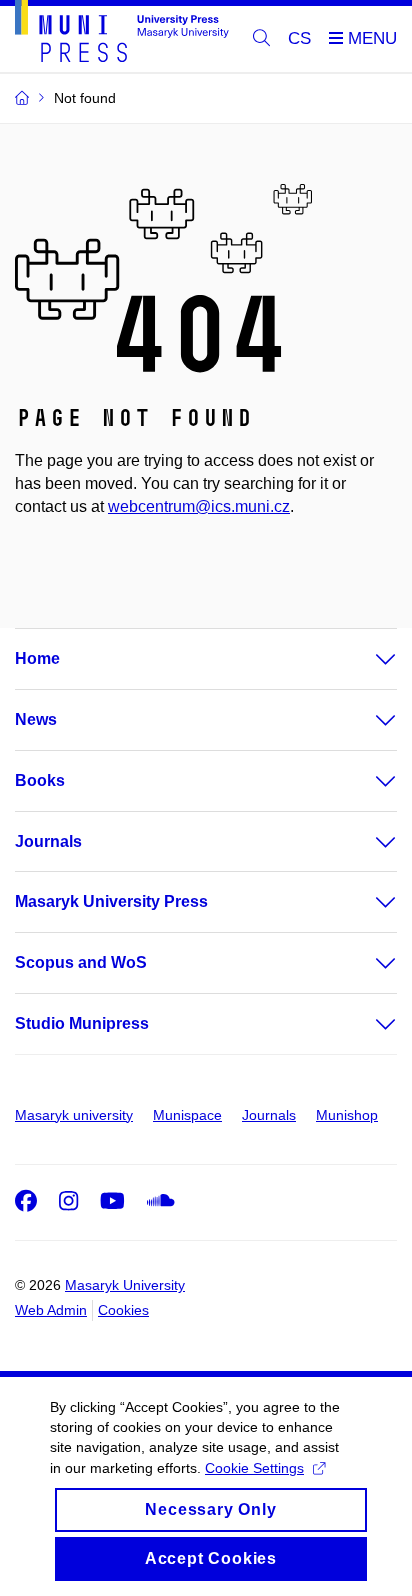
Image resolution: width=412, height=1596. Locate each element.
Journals (48, 841)
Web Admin (51, 1310)
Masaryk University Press (111, 901)
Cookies (123, 1310)
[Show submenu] (366, 659)
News (36, 719)
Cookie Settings (254, 1468)
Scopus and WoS (81, 962)
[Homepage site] (122, 34)
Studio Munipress (82, 1023)
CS (299, 38)
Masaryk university (74, 1115)
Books (40, 780)
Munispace (187, 1115)
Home (37, 658)
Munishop (347, 1115)
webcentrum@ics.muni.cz (199, 506)
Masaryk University (125, 1285)
